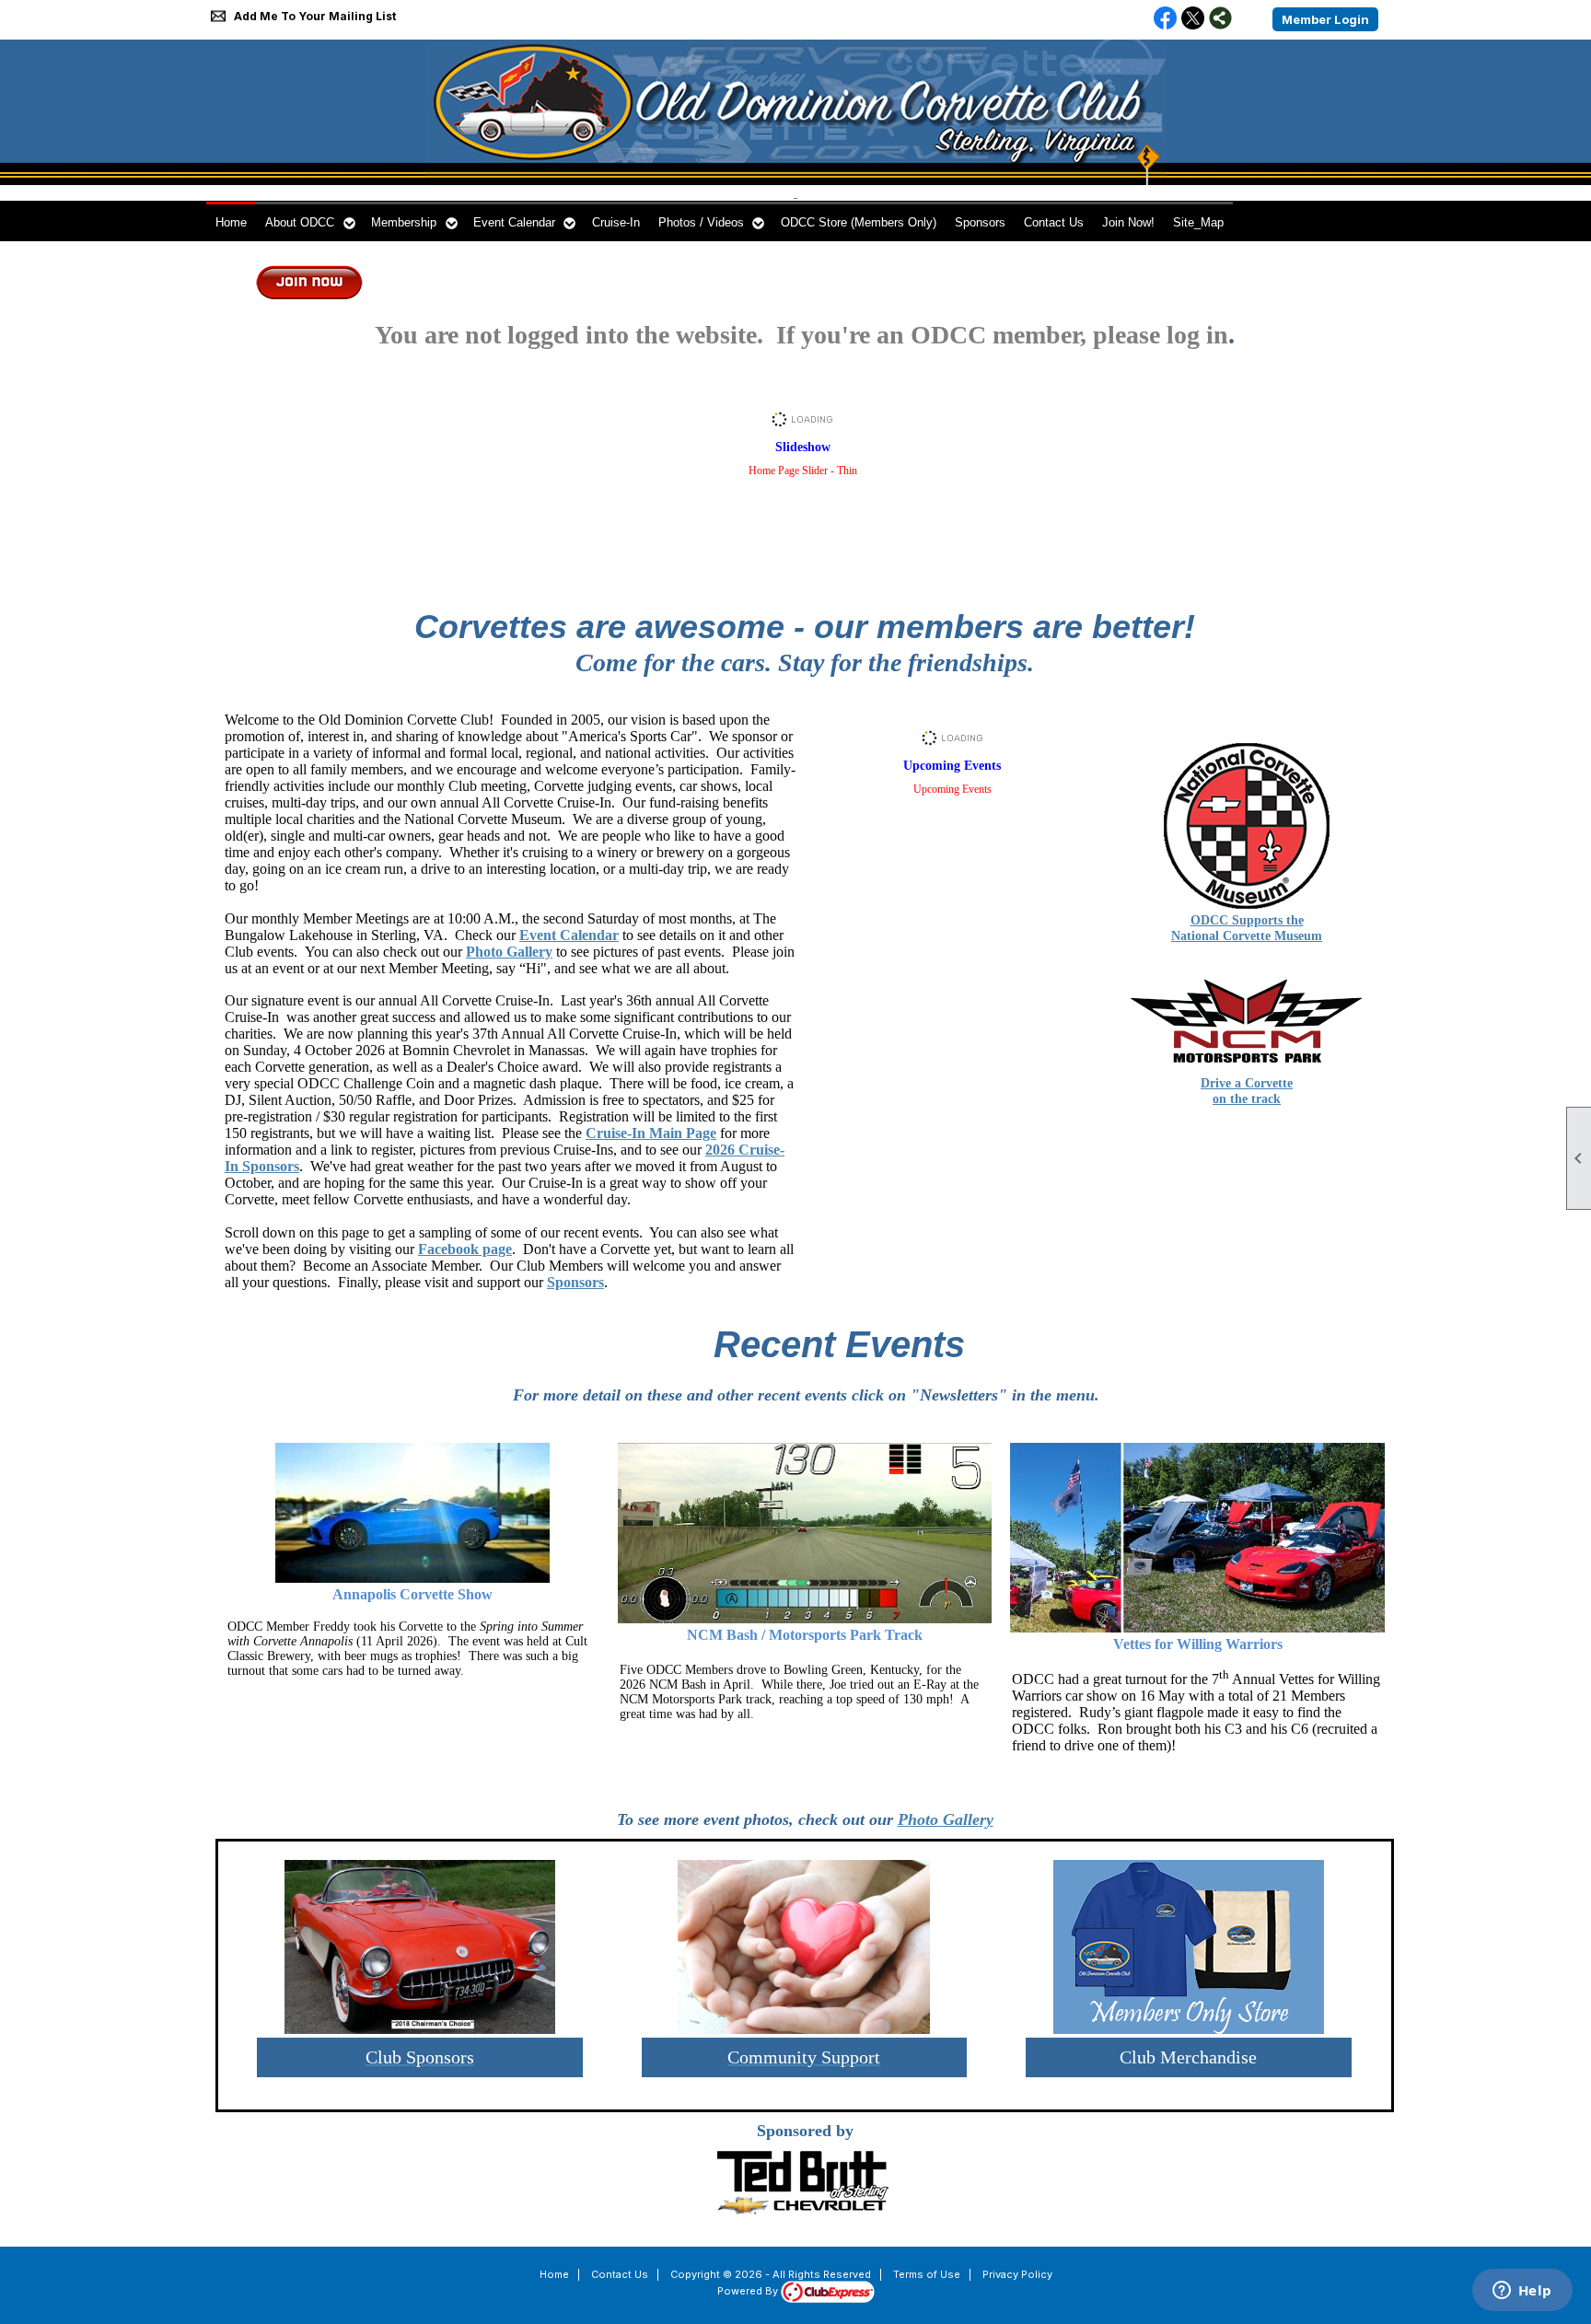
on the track (1247, 1099)
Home (231, 222)
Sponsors (980, 222)
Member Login (1325, 19)
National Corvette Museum (1247, 936)
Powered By (749, 2291)
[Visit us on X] (1193, 19)
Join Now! (1128, 222)
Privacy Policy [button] (1017, 2274)
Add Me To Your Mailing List (315, 16)
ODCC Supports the (1247, 920)
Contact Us (1054, 222)
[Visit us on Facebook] (1165, 19)
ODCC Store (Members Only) (859, 222)
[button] (309, 221)
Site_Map (1198, 222)
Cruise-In (616, 222)
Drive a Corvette (1247, 1083)
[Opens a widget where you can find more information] (1522, 2292)
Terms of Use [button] (927, 2274)
